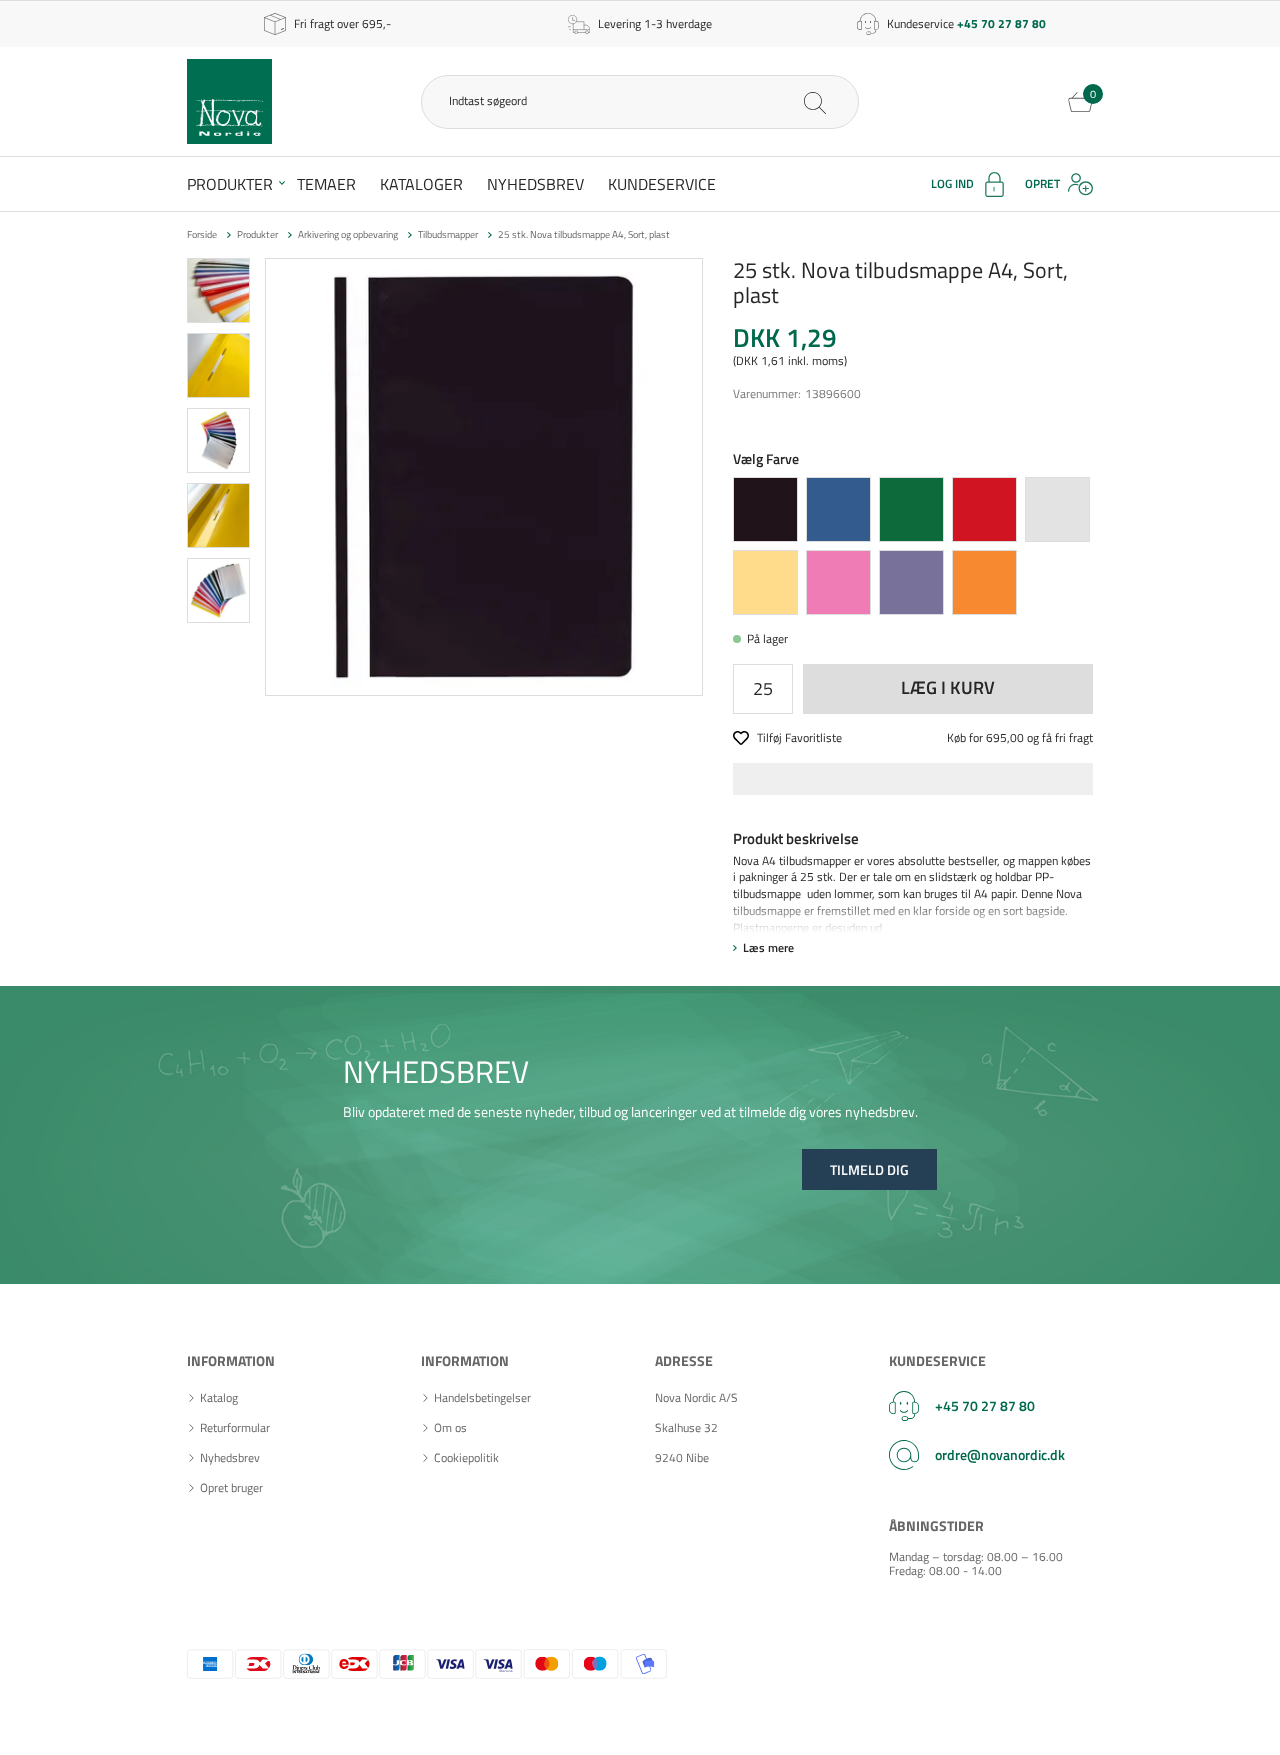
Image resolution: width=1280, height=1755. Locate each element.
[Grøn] (911, 509)
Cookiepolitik (466, 1458)
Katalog (219, 1398)
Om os (450, 1428)
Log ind (952, 183)
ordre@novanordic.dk (1000, 1454)
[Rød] (984, 509)
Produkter (230, 184)
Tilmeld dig (869, 1169)
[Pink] (838, 582)
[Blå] (838, 509)
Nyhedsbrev (535, 184)
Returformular (235, 1428)
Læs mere (768, 947)
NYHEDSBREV (436, 1071)
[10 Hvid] (1057, 509)
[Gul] (765, 582)
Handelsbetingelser (482, 1398)
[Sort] (765, 509)
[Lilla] (911, 582)
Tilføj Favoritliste (799, 738)
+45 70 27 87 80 (985, 1405)
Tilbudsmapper (448, 234)
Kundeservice (662, 184)
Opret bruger (231, 1488)
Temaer (326, 184)
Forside (202, 234)
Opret (1042, 183)
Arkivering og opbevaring (348, 234)
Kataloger (421, 184)
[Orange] (984, 582)
